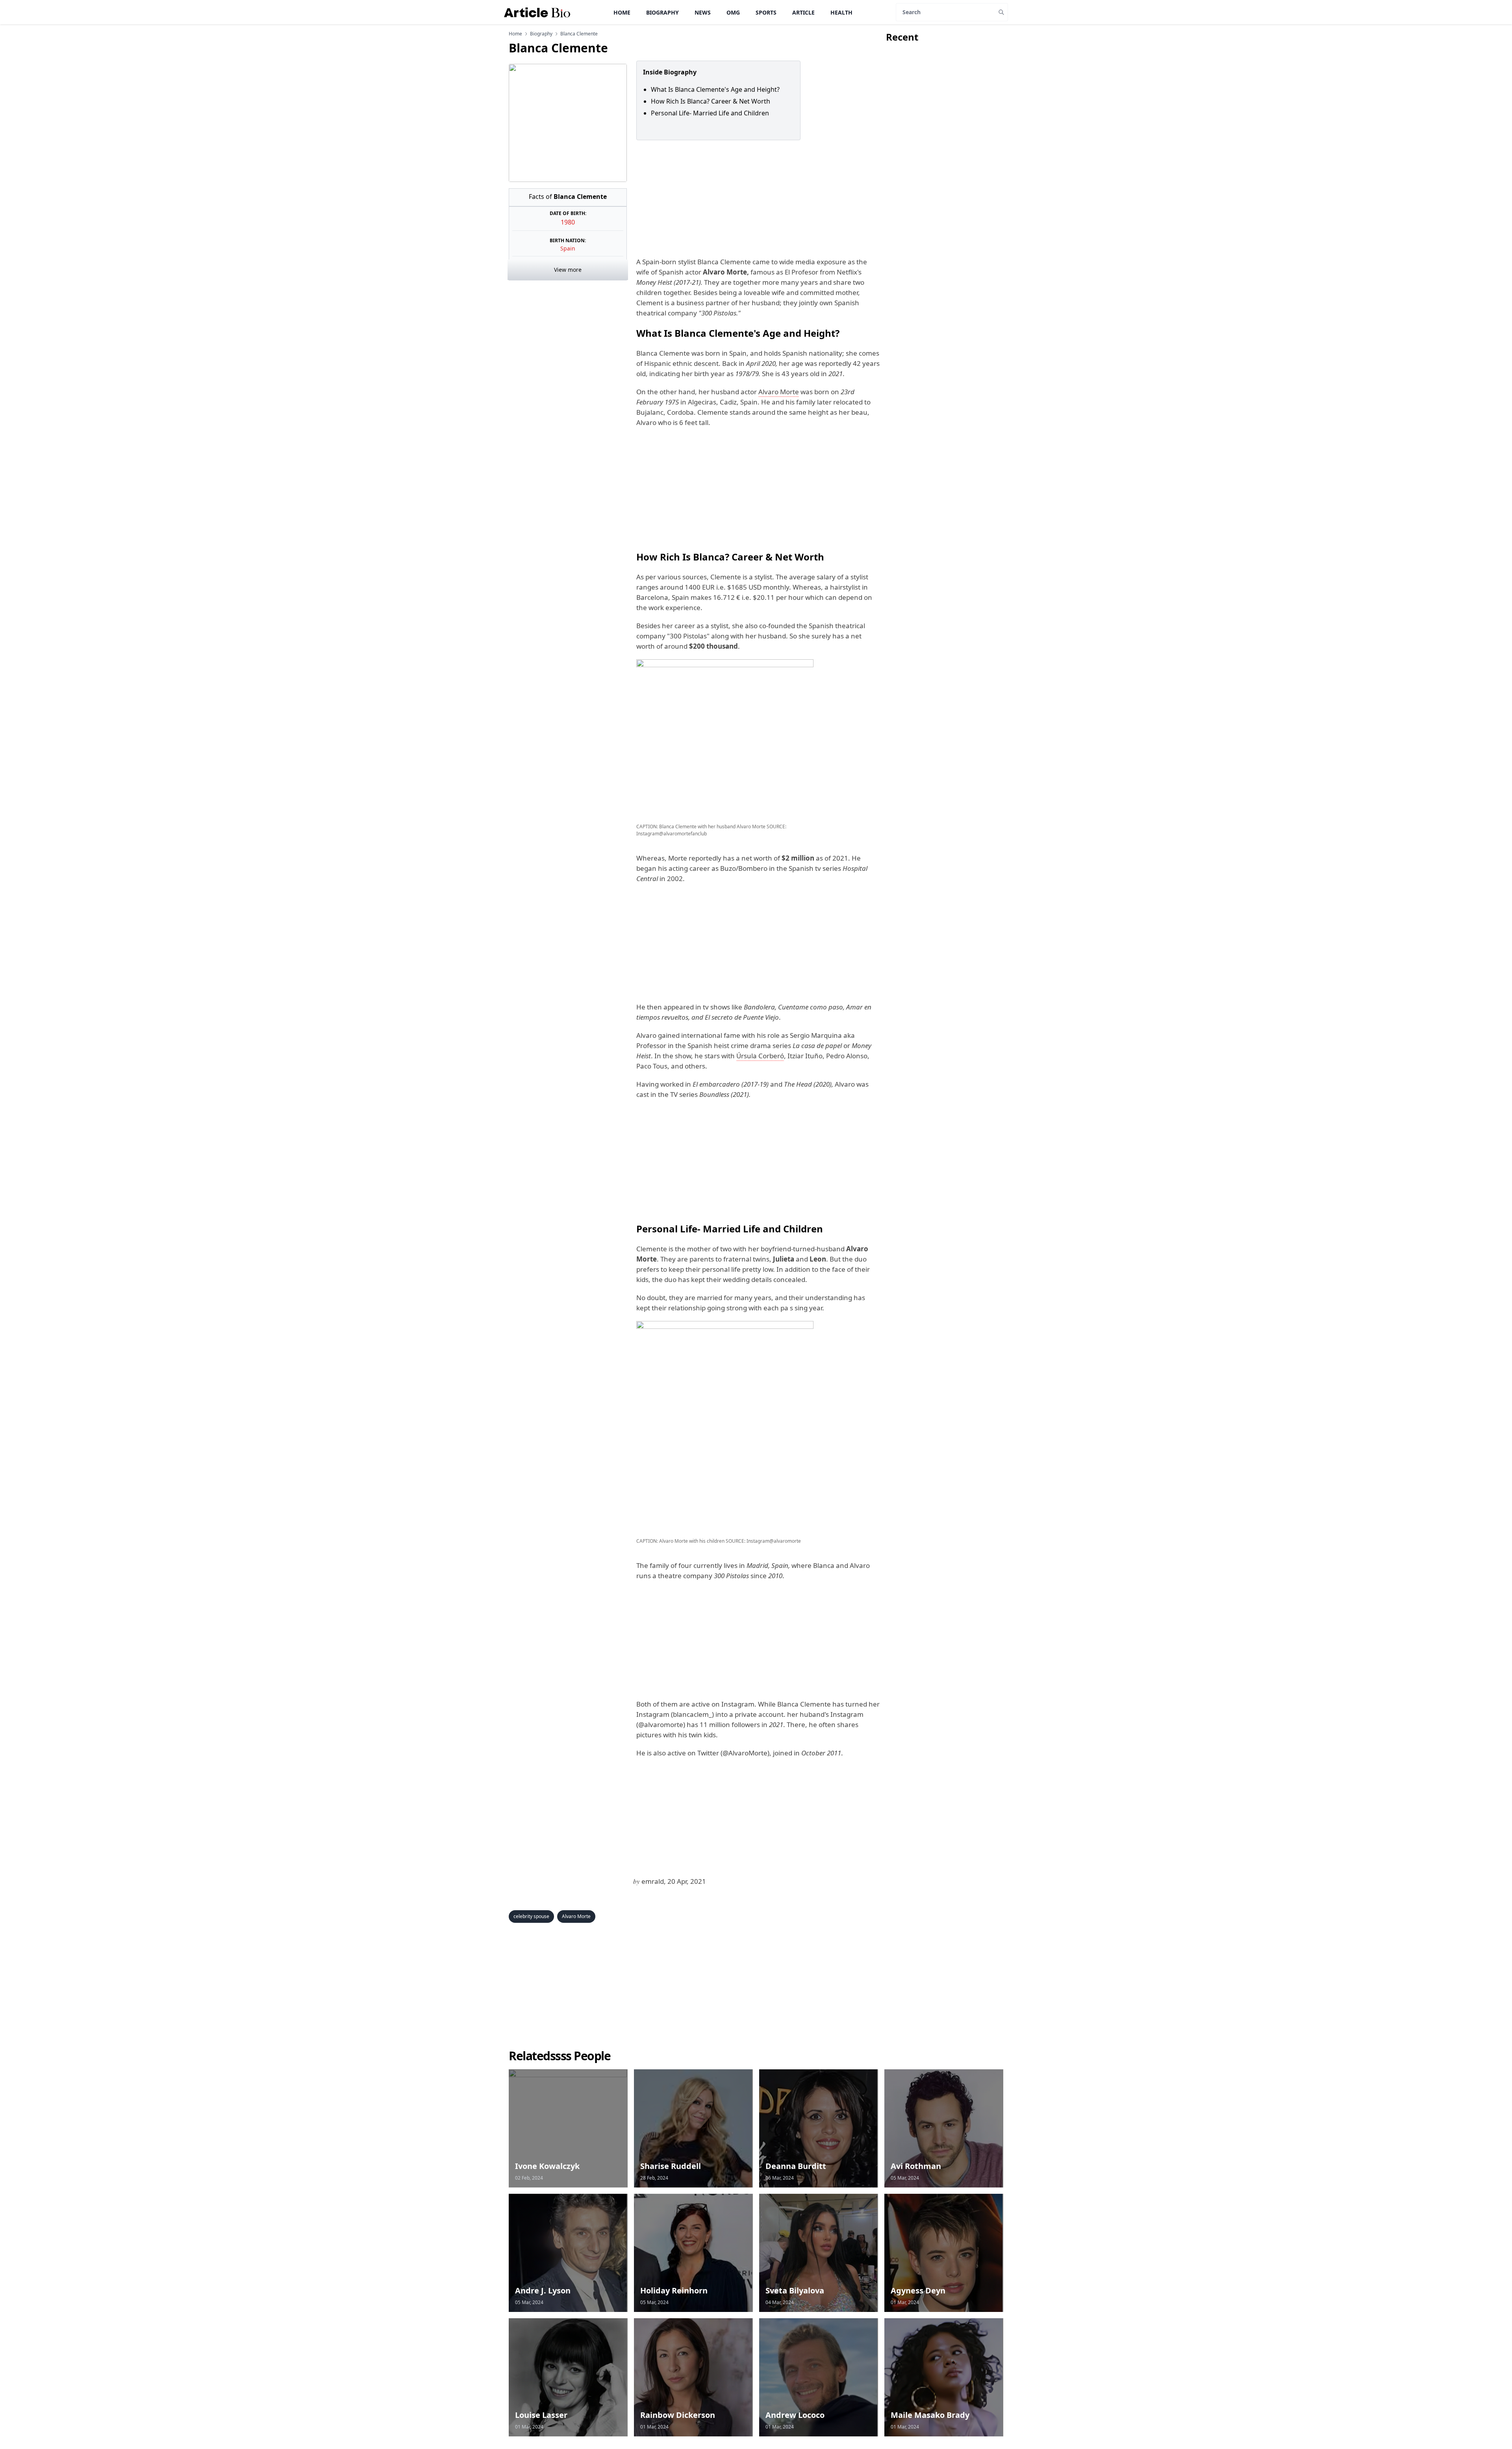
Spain (568, 248)
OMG (733, 12)
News (703, 12)
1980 (568, 222)
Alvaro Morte (779, 392)
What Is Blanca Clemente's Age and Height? (715, 89)
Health (841, 12)
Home (622, 12)
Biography (662, 12)
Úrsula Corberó (760, 1056)
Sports (766, 12)
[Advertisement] (756, 199)
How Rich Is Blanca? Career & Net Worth (711, 101)
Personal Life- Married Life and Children (710, 113)
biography (541, 34)
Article (803, 12)
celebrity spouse (531, 1916)
